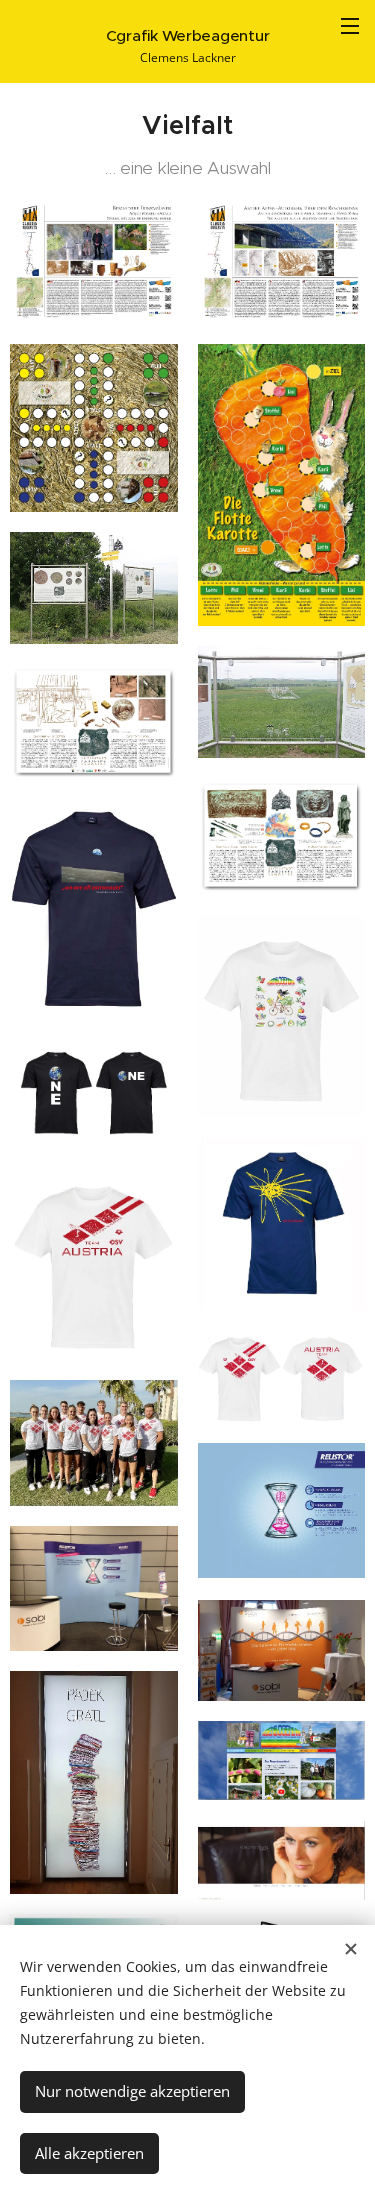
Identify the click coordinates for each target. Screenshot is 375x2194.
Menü (350, 25)
